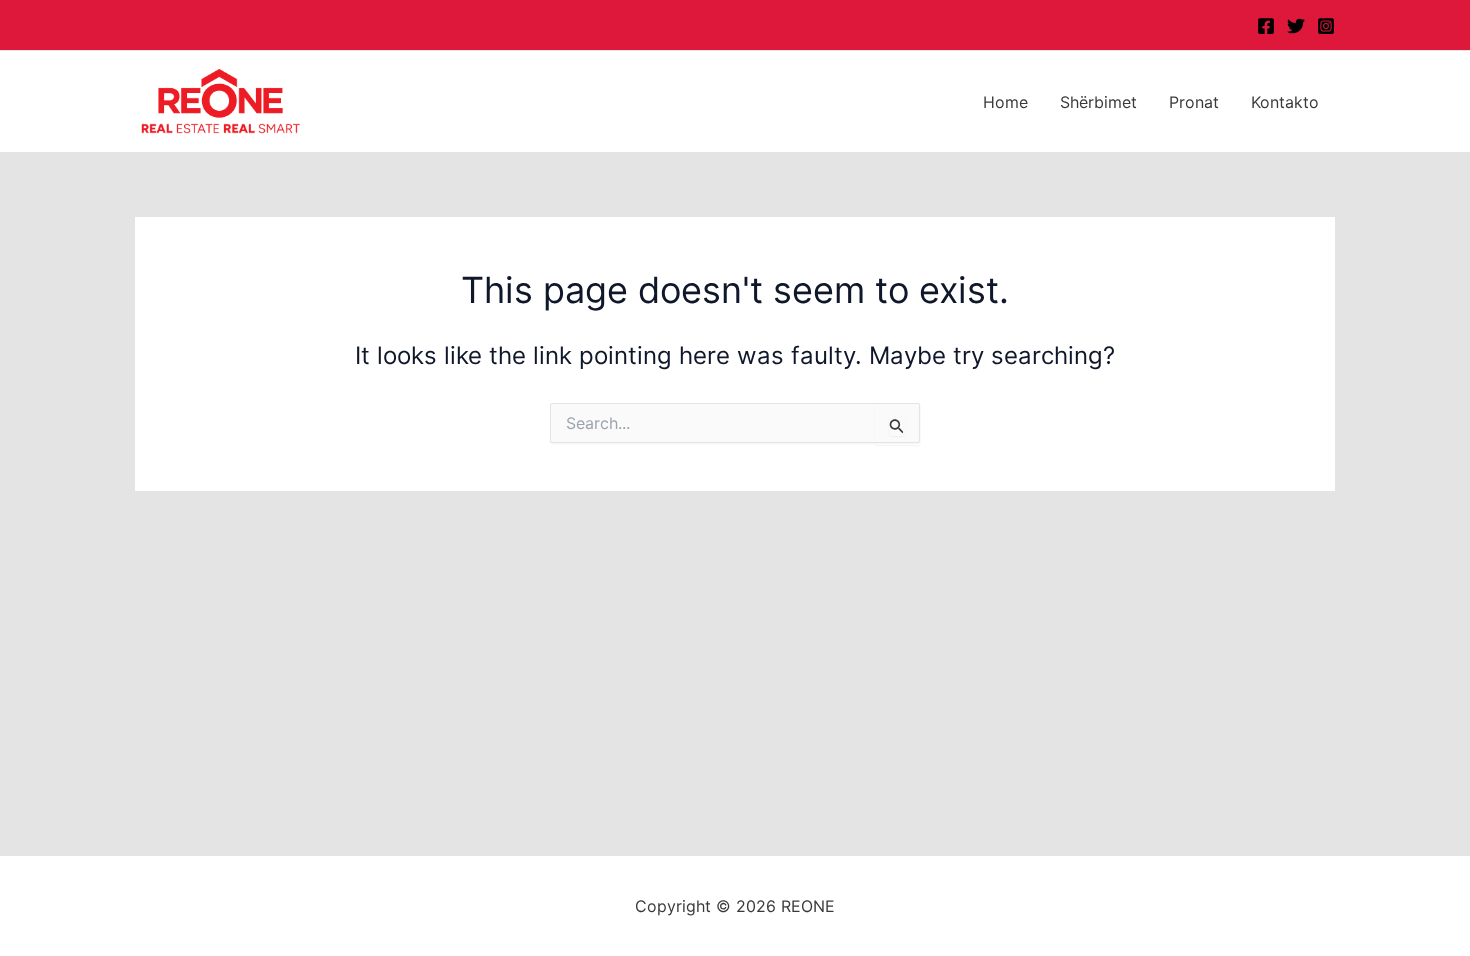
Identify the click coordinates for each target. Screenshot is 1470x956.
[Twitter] (1296, 26)
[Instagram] (1326, 26)
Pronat (1194, 102)
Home (1005, 102)
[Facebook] (1266, 26)
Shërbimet (1098, 102)
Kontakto (1285, 102)
